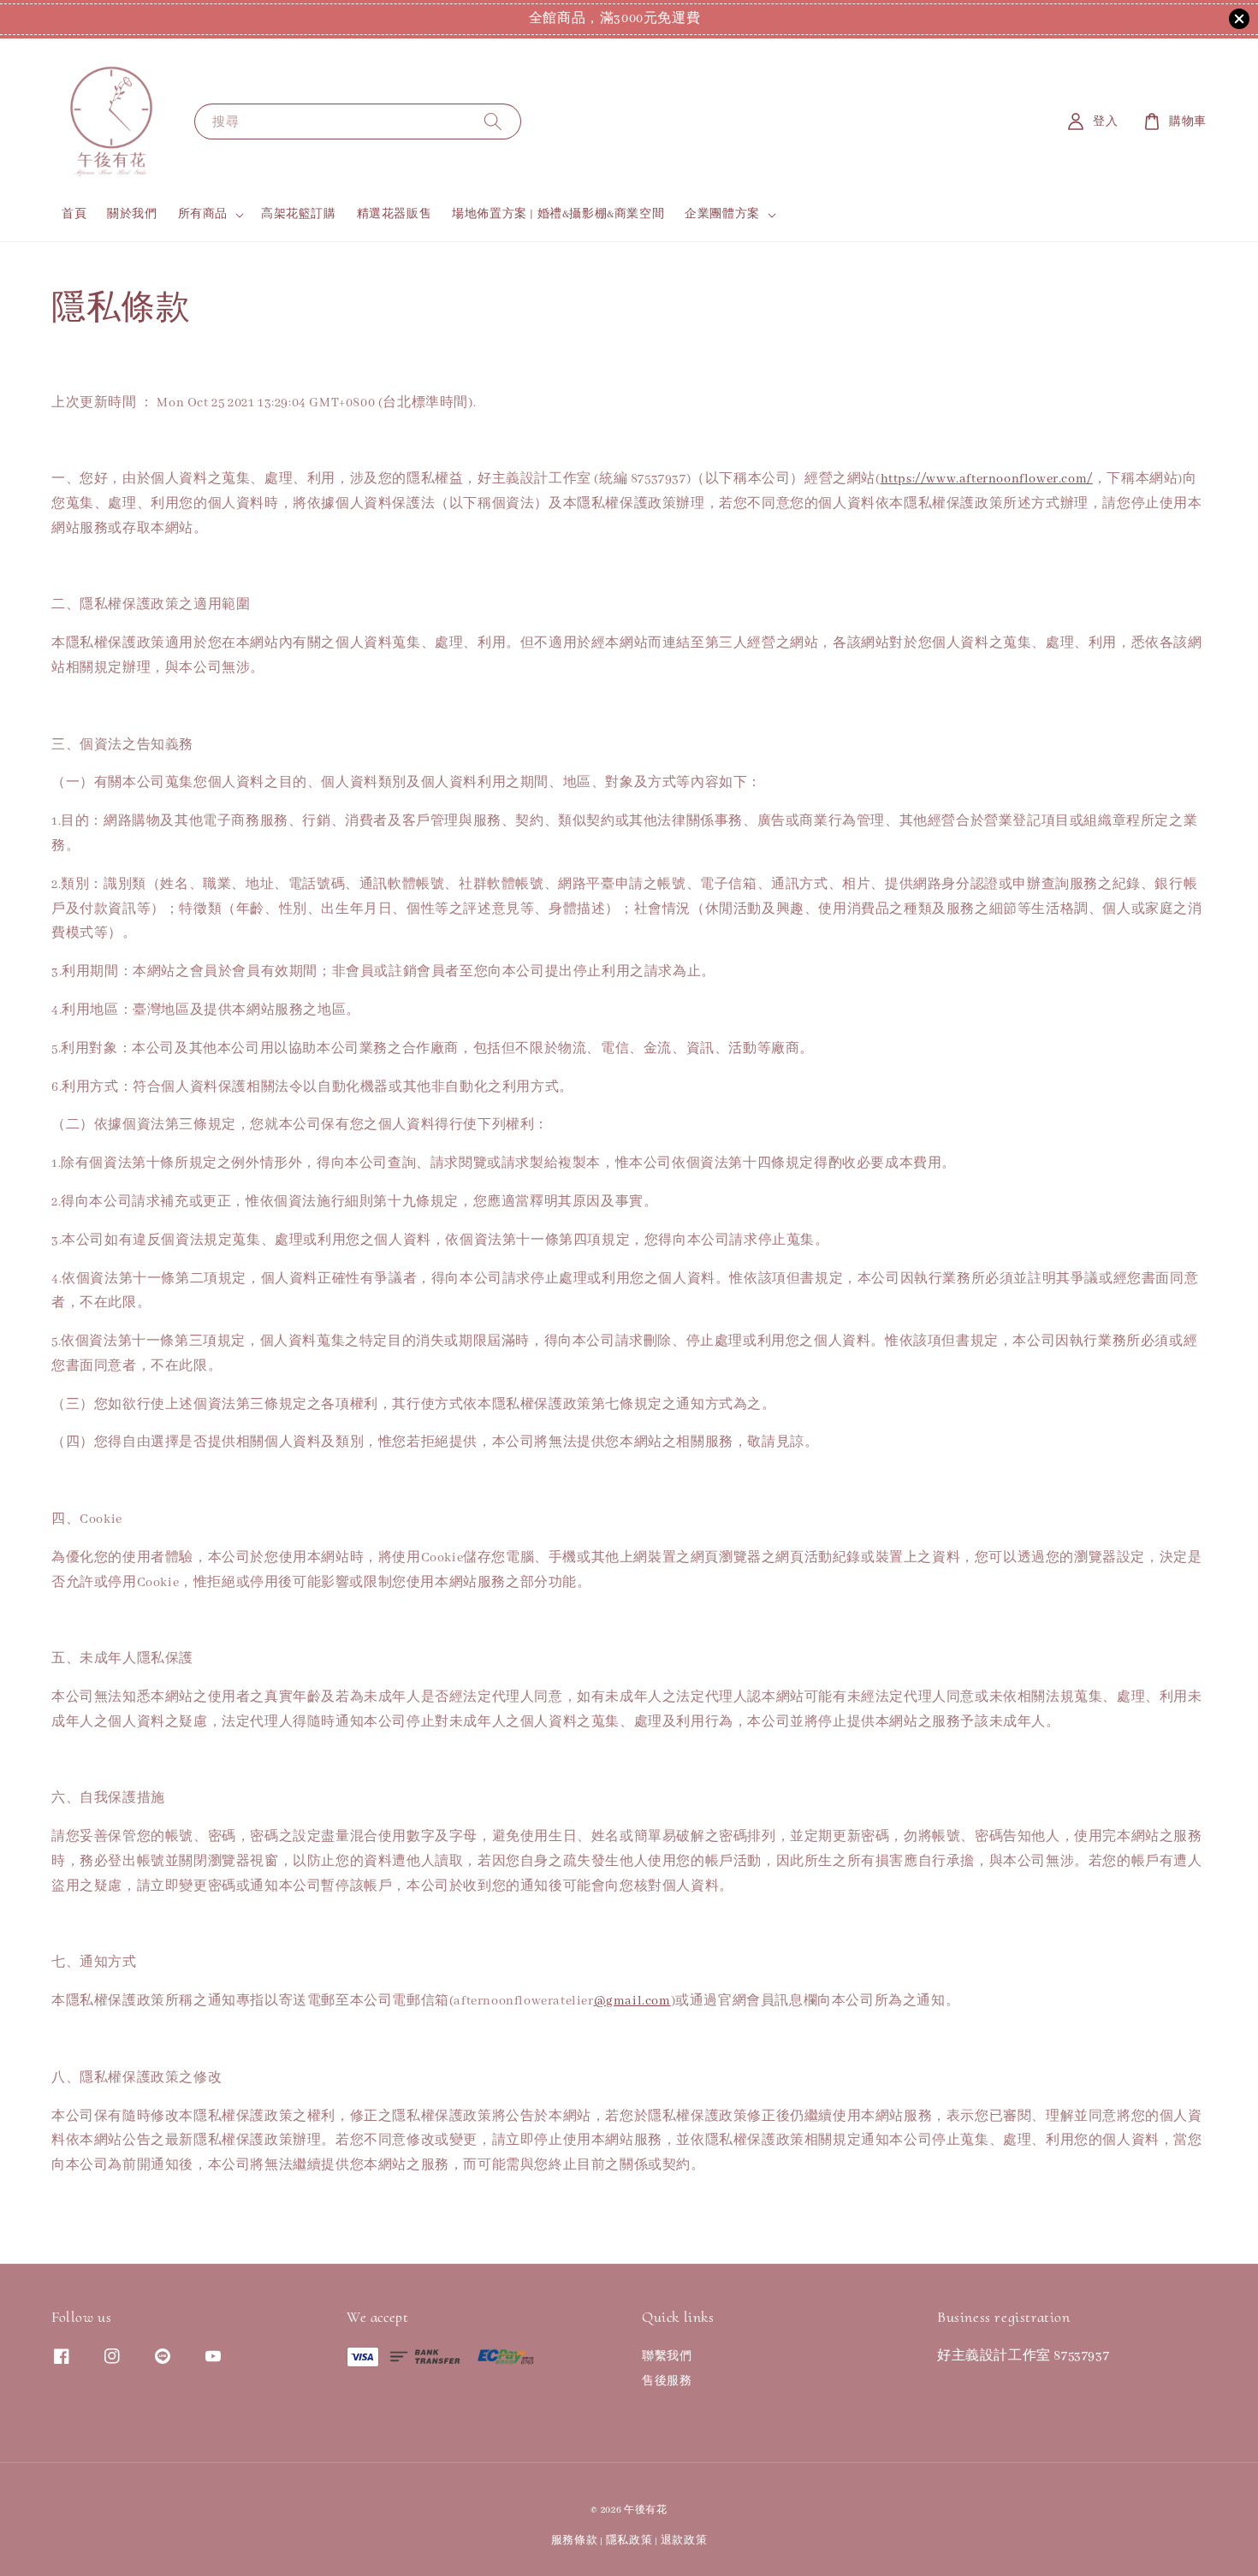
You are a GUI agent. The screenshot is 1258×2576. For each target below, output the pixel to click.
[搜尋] (493, 121)
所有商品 (203, 214)
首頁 (74, 214)
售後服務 (667, 2381)
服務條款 (575, 2540)
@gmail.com (632, 2001)
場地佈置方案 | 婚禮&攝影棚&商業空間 (558, 214)
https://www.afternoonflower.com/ (987, 479)
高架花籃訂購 (299, 214)
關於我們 (132, 214)
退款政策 (684, 2540)
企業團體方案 (722, 214)
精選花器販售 (395, 214)
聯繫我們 (667, 2357)
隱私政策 (629, 2540)
